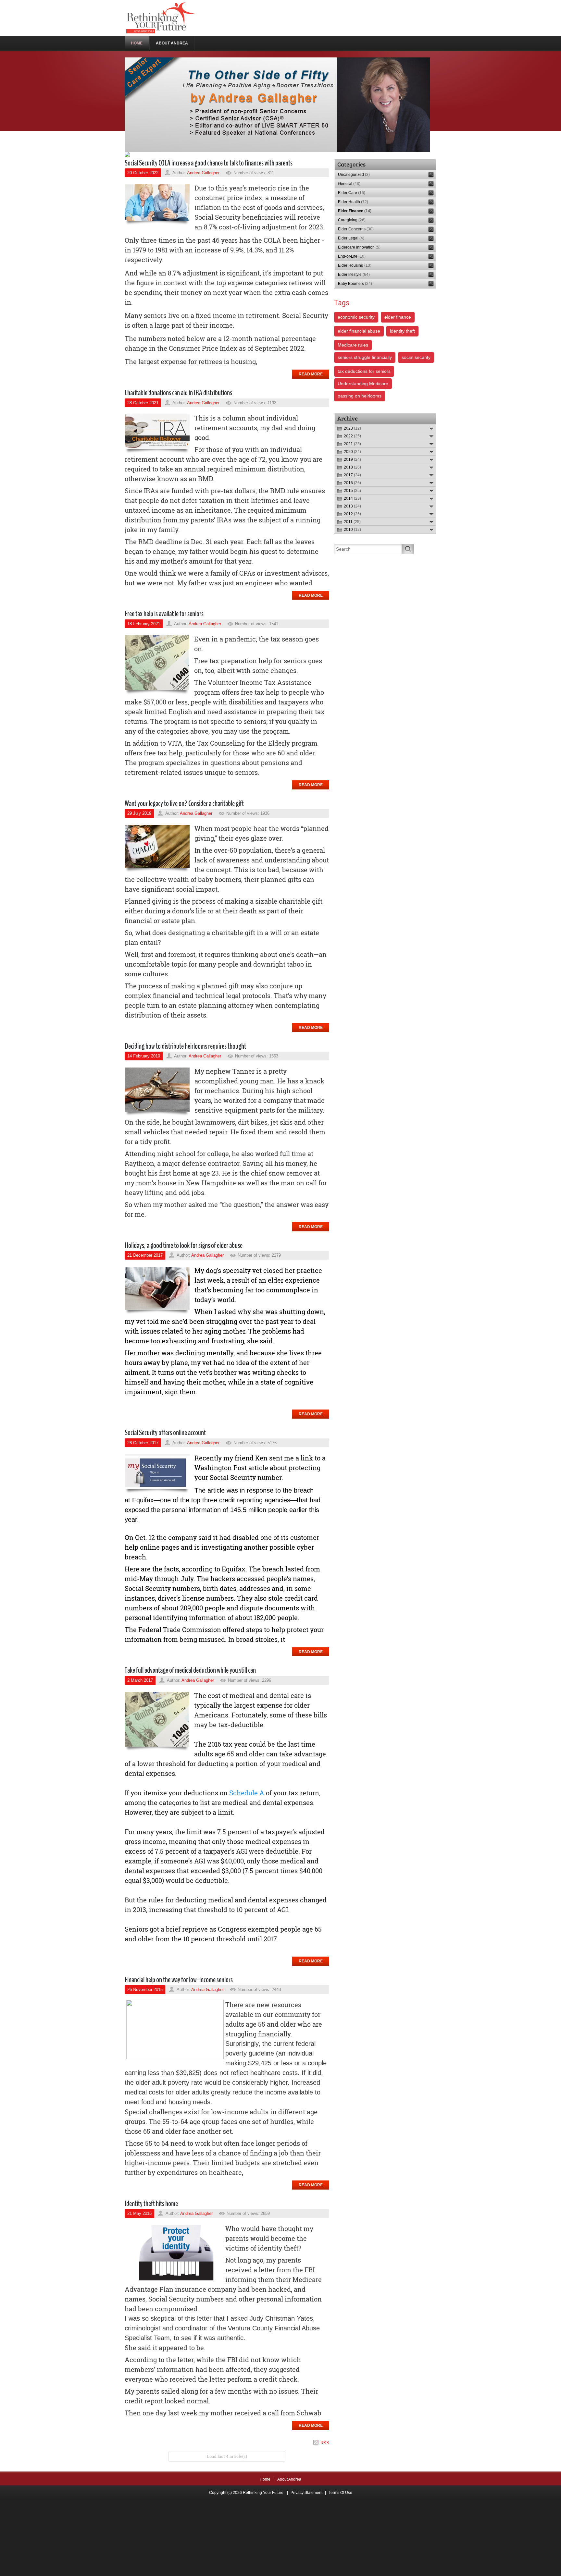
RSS (325, 2443)
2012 (352, 514)
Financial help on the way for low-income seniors (179, 1980)
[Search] (408, 549)
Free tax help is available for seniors (164, 614)
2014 (352, 498)
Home (265, 2479)
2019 (352, 459)
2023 (352, 428)
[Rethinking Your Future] (162, 18)
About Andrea (289, 2479)
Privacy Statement (306, 2493)
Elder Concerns (356, 229)
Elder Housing (355, 265)
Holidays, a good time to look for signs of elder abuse (184, 1245)
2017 (352, 475)
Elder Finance (355, 211)
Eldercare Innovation (359, 247)
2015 (352, 491)
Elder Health (353, 202)
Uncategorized (354, 175)
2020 (352, 452)
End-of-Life (352, 256)
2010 (352, 530)
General (349, 184)
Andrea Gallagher (203, 173)
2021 (352, 444)
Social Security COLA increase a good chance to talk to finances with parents (209, 163)
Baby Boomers (355, 284)
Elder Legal (351, 238)
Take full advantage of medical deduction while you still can (190, 1670)
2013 (352, 506)
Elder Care (352, 193)
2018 (352, 467)
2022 (352, 436)
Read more (311, 374)
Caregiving (352, 220)
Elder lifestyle (354, 275)
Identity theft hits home (151, 2204)
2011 (352, 522)
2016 (352, 483)
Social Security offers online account (165, 1433)
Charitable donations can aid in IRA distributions (178, 393)
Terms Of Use (340, 2493)
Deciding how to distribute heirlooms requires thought (185, 1046)
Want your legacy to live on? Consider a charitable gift (184, 803)
